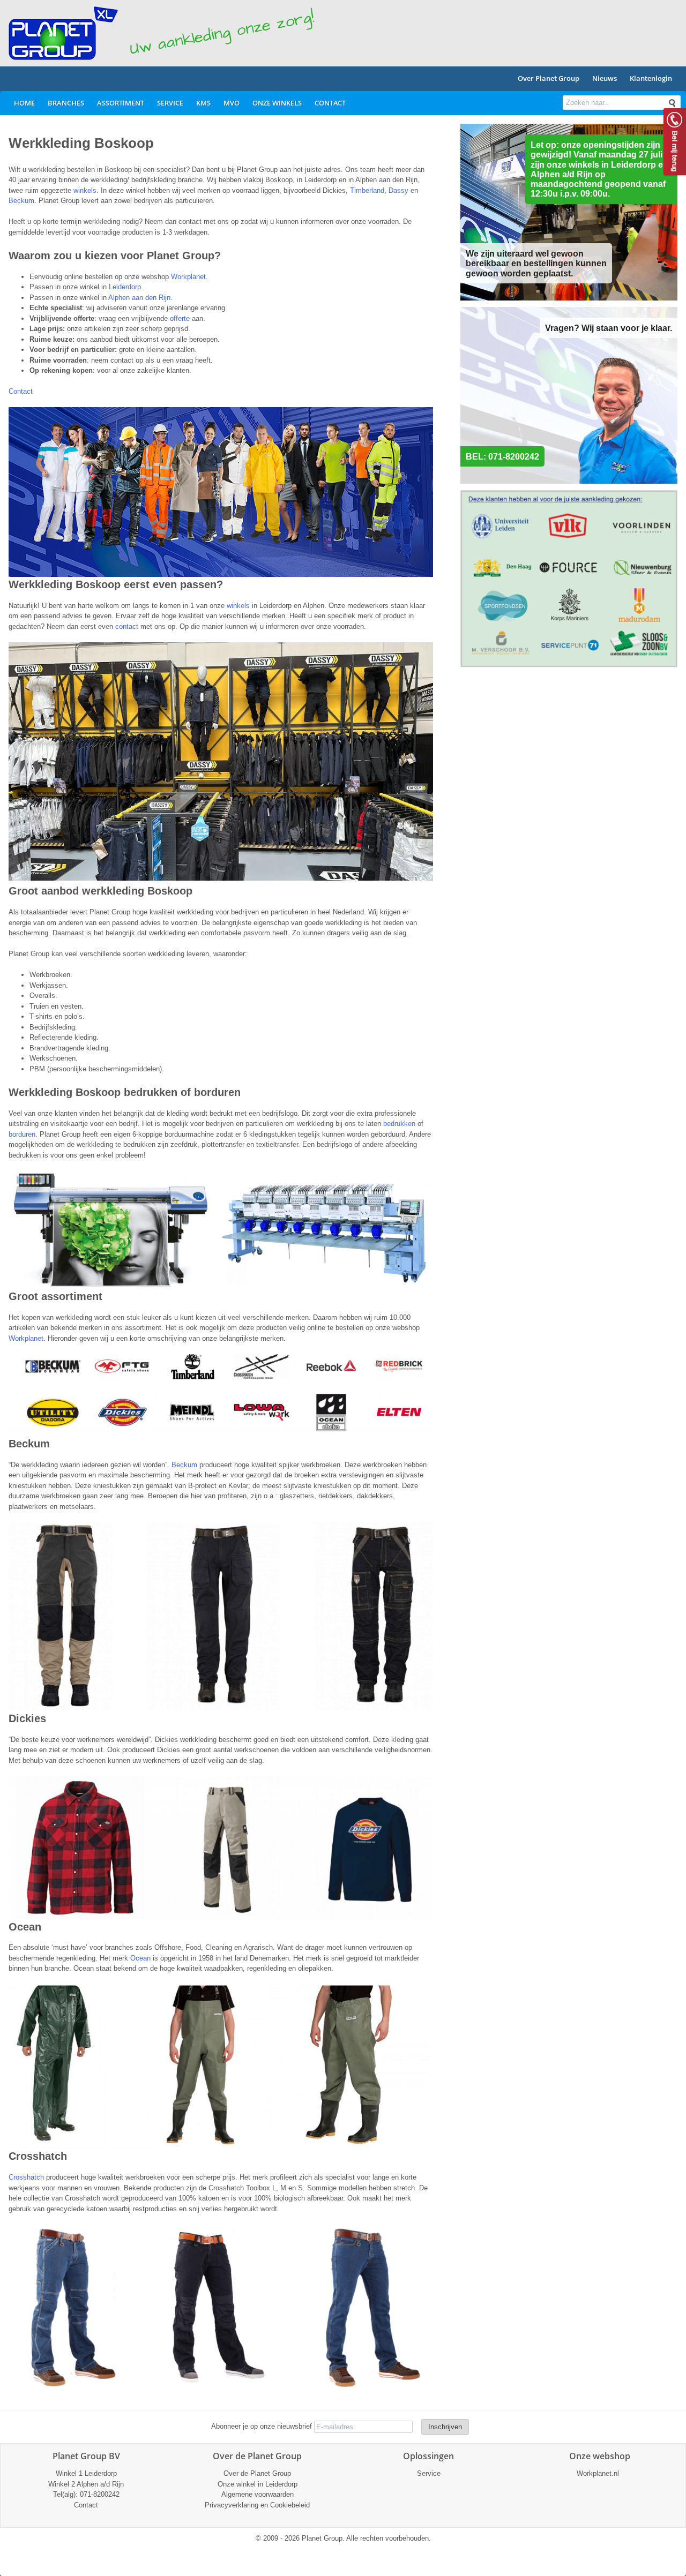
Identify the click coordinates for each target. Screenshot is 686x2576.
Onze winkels (277, 103)
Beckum (21, 201)
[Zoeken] (672, 103)
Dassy (400, 190)
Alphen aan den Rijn (139, 298)
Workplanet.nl (598, 2473)
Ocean (141, 1958)
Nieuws (605, 78)
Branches (66, 103)
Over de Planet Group (257, 2473)
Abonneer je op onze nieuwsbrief (262, 2426)
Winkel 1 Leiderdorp (86, 2473)
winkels (85, 190)
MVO (232, 103)
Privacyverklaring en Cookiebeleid (257, 2505)
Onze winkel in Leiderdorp (258, 2484)
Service (170, 103)
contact (127, 626)
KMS (203, 103)
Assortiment (121, 103)
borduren (22, 1134)
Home (24, 103)
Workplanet (188, 277)
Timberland (367, 190)
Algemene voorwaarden (258, 2494)
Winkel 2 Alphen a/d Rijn (86, 2484)
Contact (330, 103)
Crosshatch (27, 2177)
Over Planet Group (549, 78)
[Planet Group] (63, 33)
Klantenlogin (651, 78)
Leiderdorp (125, 287)
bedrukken (399, 1124)
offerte (180, 318)
